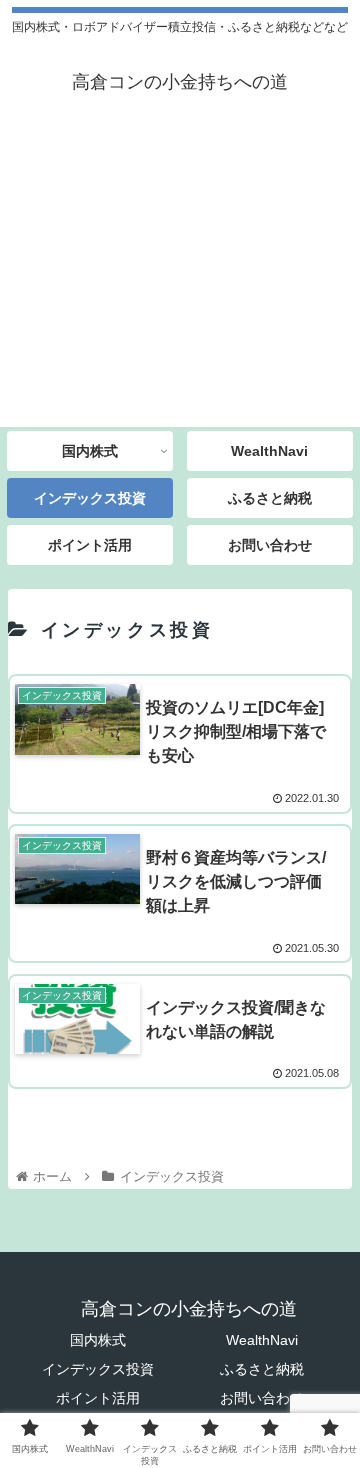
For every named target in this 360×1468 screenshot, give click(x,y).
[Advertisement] (180, 277)
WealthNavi (262, 1340)
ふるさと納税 (262, 1369)
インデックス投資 (98, 1369)
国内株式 (98, 1340)
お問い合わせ (262, 1398)
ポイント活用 (98, 1398)
